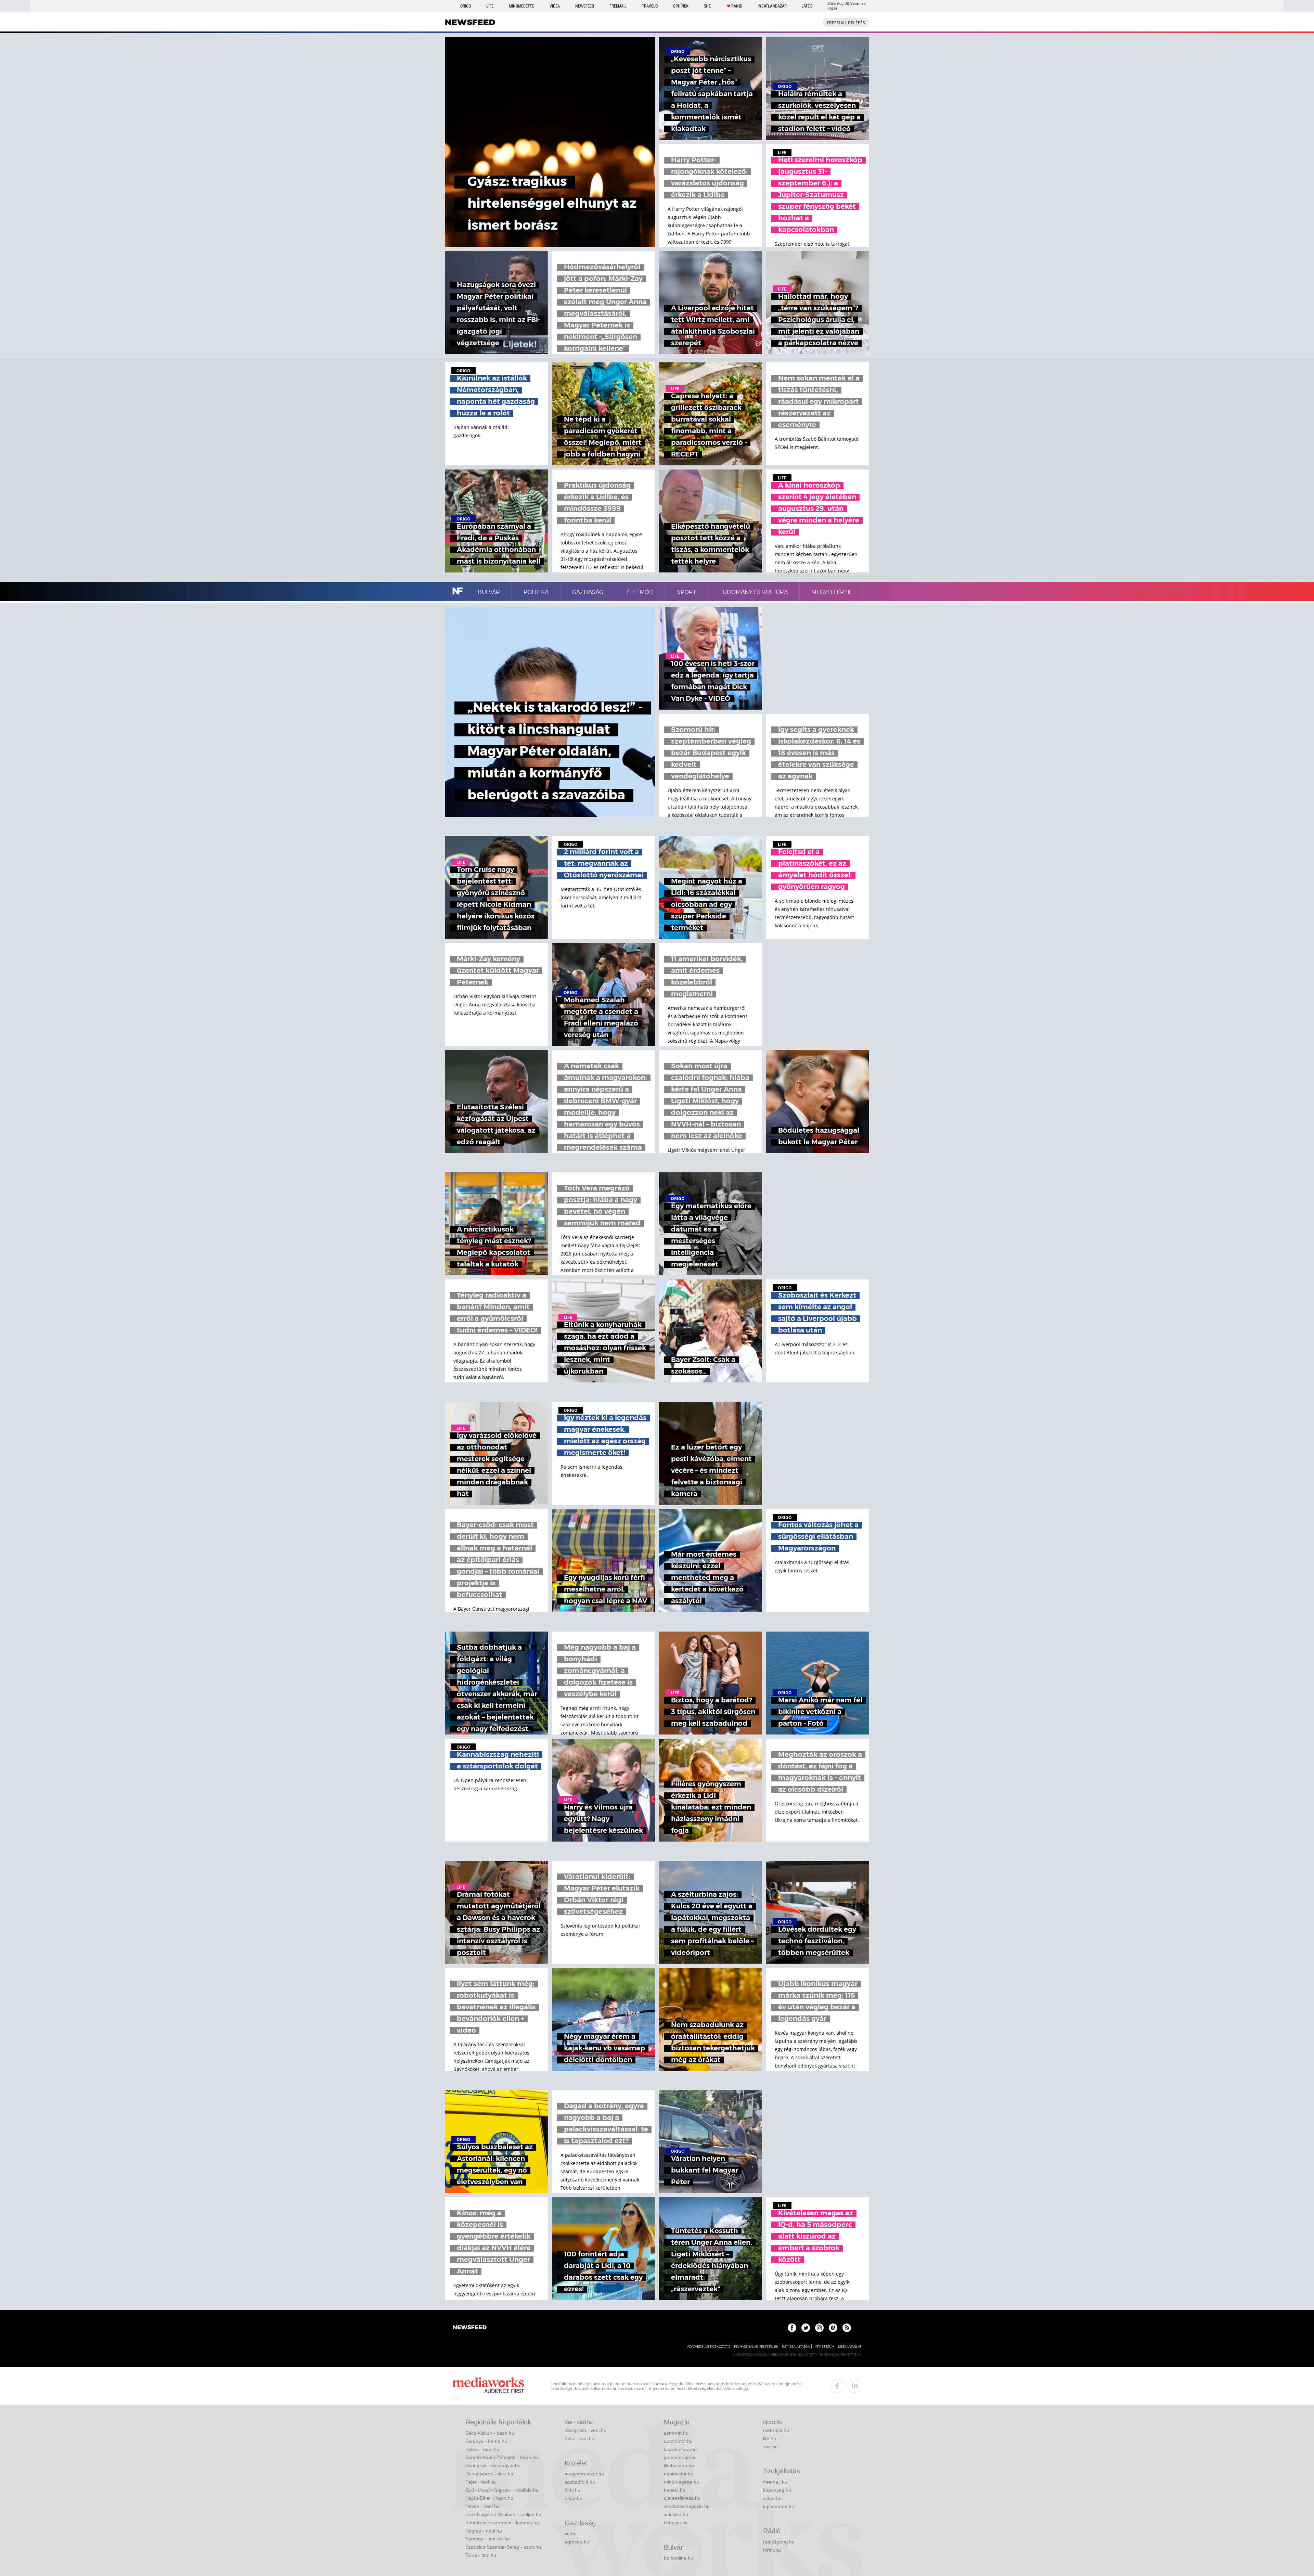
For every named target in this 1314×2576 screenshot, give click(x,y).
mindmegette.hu (681, 2482)
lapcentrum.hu (779, 2507)
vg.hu (571, 2534)
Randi (737, 6)
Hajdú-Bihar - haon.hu (489, 2498)
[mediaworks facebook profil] (837, 2386)
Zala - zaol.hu (579, 2438)
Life (490, 6)
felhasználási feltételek (756, 2347)
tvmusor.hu (676, 2523)
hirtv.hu (572, 2490)
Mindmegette (521, 6)
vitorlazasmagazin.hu (687, 2506)
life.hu (770, 2438)
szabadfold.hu (580, 2482)
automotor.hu (678, 2441)
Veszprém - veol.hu (585, 2430)
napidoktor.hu (679, 2474)
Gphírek (681, 6)
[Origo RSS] (847, 2328)
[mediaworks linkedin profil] (854, 2386)
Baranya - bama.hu (486, 2441)
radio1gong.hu (779, 2542)
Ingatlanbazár (772, 6)
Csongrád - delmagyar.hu (493, 2465)
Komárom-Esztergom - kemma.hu (502, 2523)
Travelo (650, 6)
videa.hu (772, 2498)
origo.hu (574, 2498)
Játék (807, 6)
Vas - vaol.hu (579, 2422)
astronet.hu (676, 2433)
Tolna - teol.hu (481, 2555)
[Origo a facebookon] (792, 2328)
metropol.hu (776, 2430)
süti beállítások (796, 2347)
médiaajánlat (850, 2347)
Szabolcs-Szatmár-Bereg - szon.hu (503, 2547)
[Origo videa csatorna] (833, 2328)
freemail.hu (775, 2482)
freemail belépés (846, 23)
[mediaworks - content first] (488, 2386)
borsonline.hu (679, 2558)
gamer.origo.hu (680, 2457)
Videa (555, 6)
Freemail (618, 6)
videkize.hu (676, 2514)
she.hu (770, 2447)
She (707, 6)
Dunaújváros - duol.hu (489, 2474)
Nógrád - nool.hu (484, 2531)
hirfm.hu (772, 2550)
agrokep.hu (577, 2542)
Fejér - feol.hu (481, 2482)
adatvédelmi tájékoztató (709, 2347)
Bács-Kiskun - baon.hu (490, 2433)
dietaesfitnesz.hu (682, 2498)
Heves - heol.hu (482, 2506)
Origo (466, 6)
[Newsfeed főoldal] (470, 2328)
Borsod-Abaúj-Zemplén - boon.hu (502, 2457)
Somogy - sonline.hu (488, 2539)
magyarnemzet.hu (584, 2474)
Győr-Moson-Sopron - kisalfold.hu (502, 2490)
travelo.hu (675, 2490)
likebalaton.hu (679, 2465)
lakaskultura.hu (680, 2449)
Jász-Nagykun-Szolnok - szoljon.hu (503, 2514)
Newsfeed (585, 6)
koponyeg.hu (777, 2490)
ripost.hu (772, 2422)
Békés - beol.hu (482, 2449)
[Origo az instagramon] (819, 2328)
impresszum (824, 2347)
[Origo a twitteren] (806, 2328)
